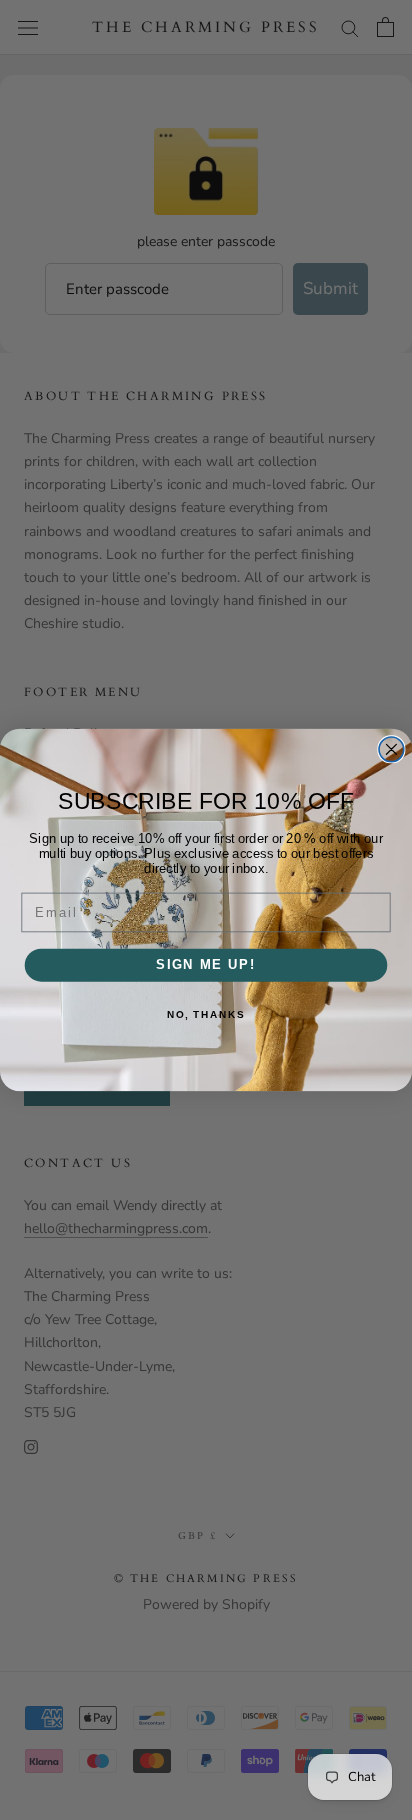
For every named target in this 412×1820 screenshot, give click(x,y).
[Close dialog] (391, 749)
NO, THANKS (206, 1015)
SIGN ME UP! (206, 965)
